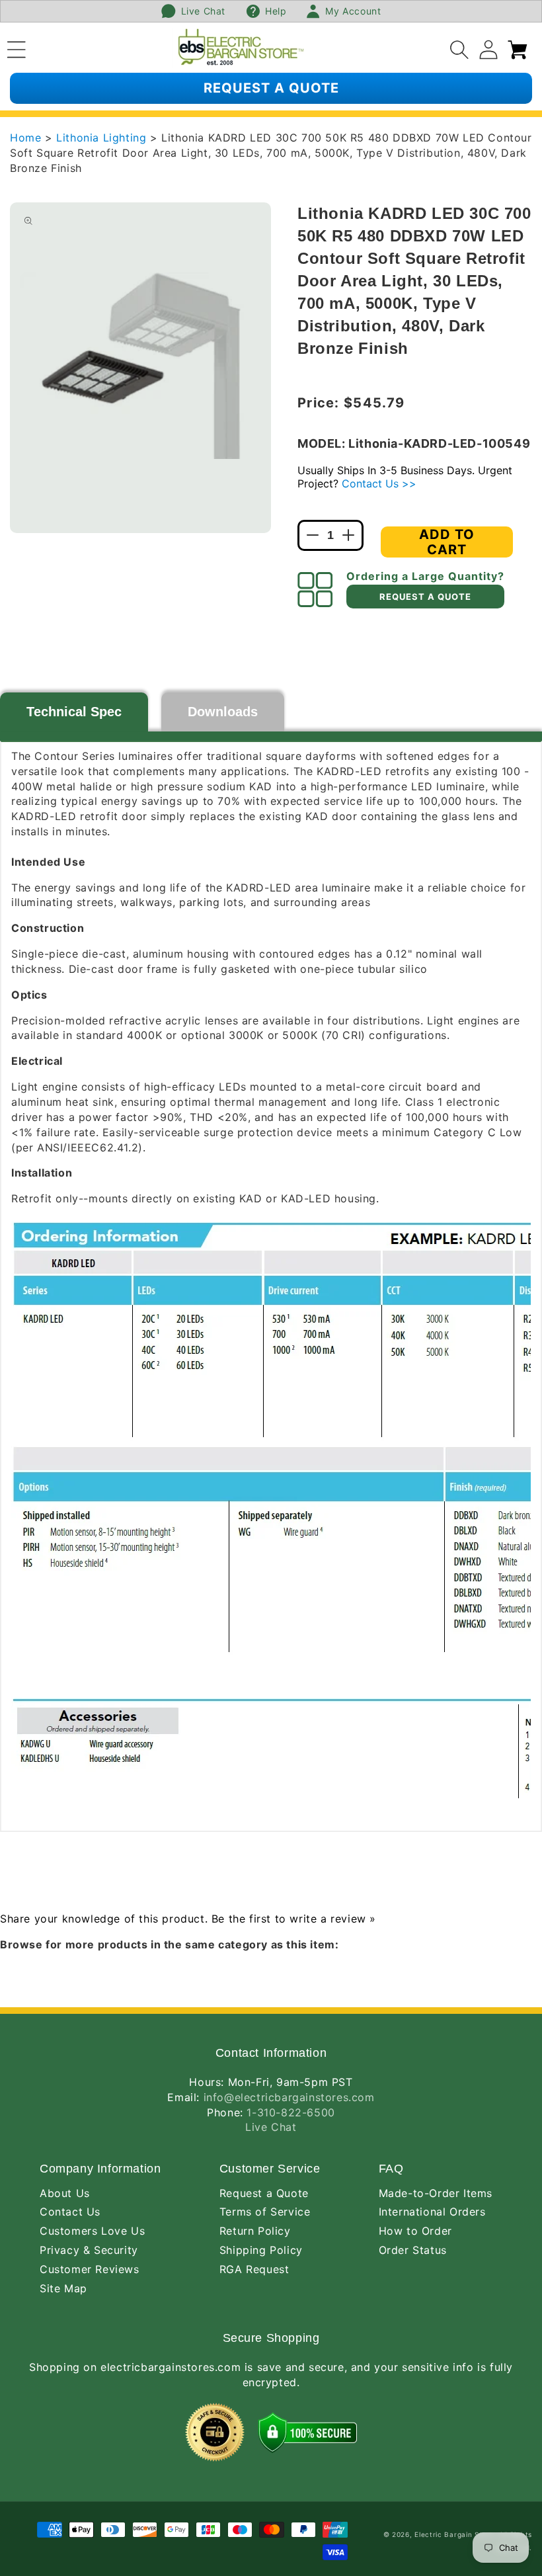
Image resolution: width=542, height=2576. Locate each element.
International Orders (432, 2212)
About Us (65, 2193)
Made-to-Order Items (436, 2193)
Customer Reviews (90, 2269)
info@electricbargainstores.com (289, 2097)
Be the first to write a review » (294, 1919)
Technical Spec (74, 712)
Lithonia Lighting (103, 138)
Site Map (63, 2288)
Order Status (413, 2250)
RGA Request (254, 2269)
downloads (223, 712)
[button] (17, 48)
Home (25, 138)
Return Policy (255, 2231)
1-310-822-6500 (290, 2112)
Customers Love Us (92, 2231)
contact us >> (379, 483)
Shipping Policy (261, 2250)
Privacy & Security (89, 2250)
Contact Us (70, 2212)
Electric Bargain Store (454, 2534)
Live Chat (271, 2127)
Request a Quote (264, 2193)
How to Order (415, 2231)
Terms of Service (265, 2212)
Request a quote (271, 88)
